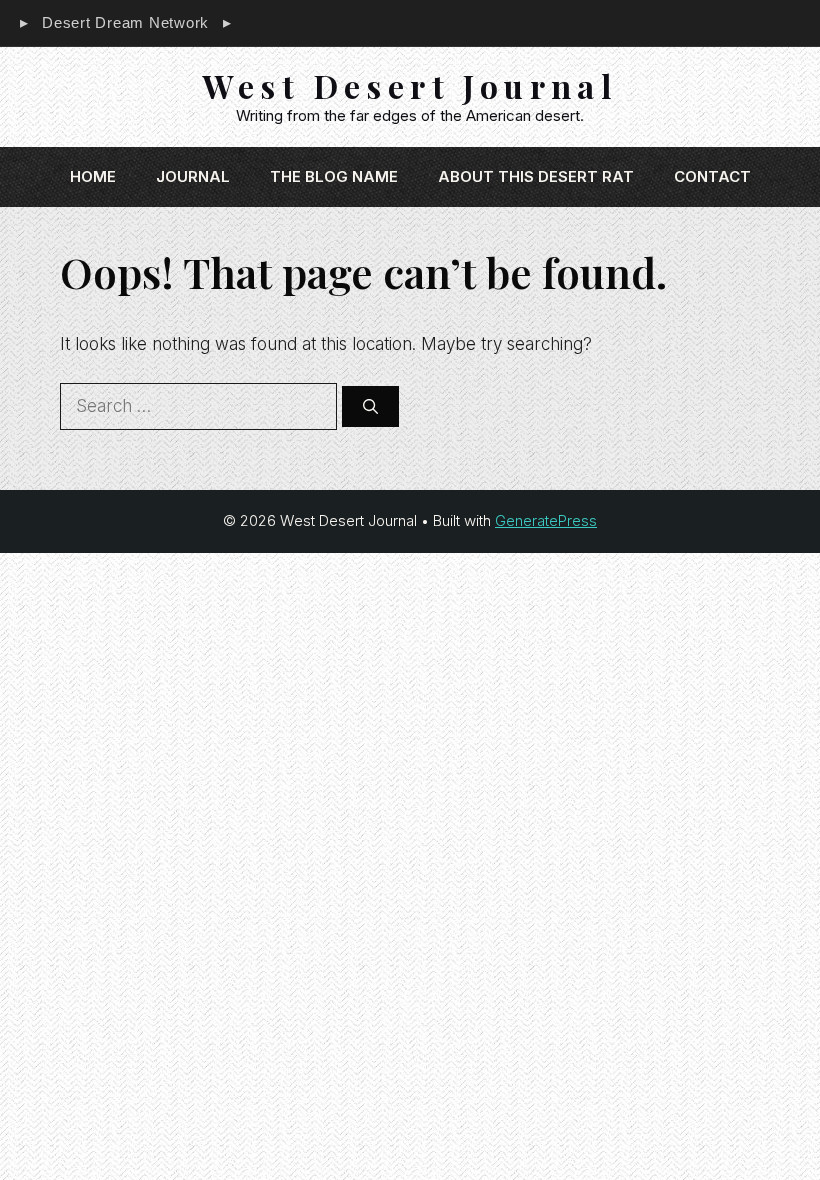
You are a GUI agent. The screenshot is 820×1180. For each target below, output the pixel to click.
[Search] (370, 406)
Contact (712, 176)
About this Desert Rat (536, 176)
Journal (193, 176)
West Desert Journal (410, 85)
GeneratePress (546, 520)
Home (93, 176)
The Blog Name (334, 176)
